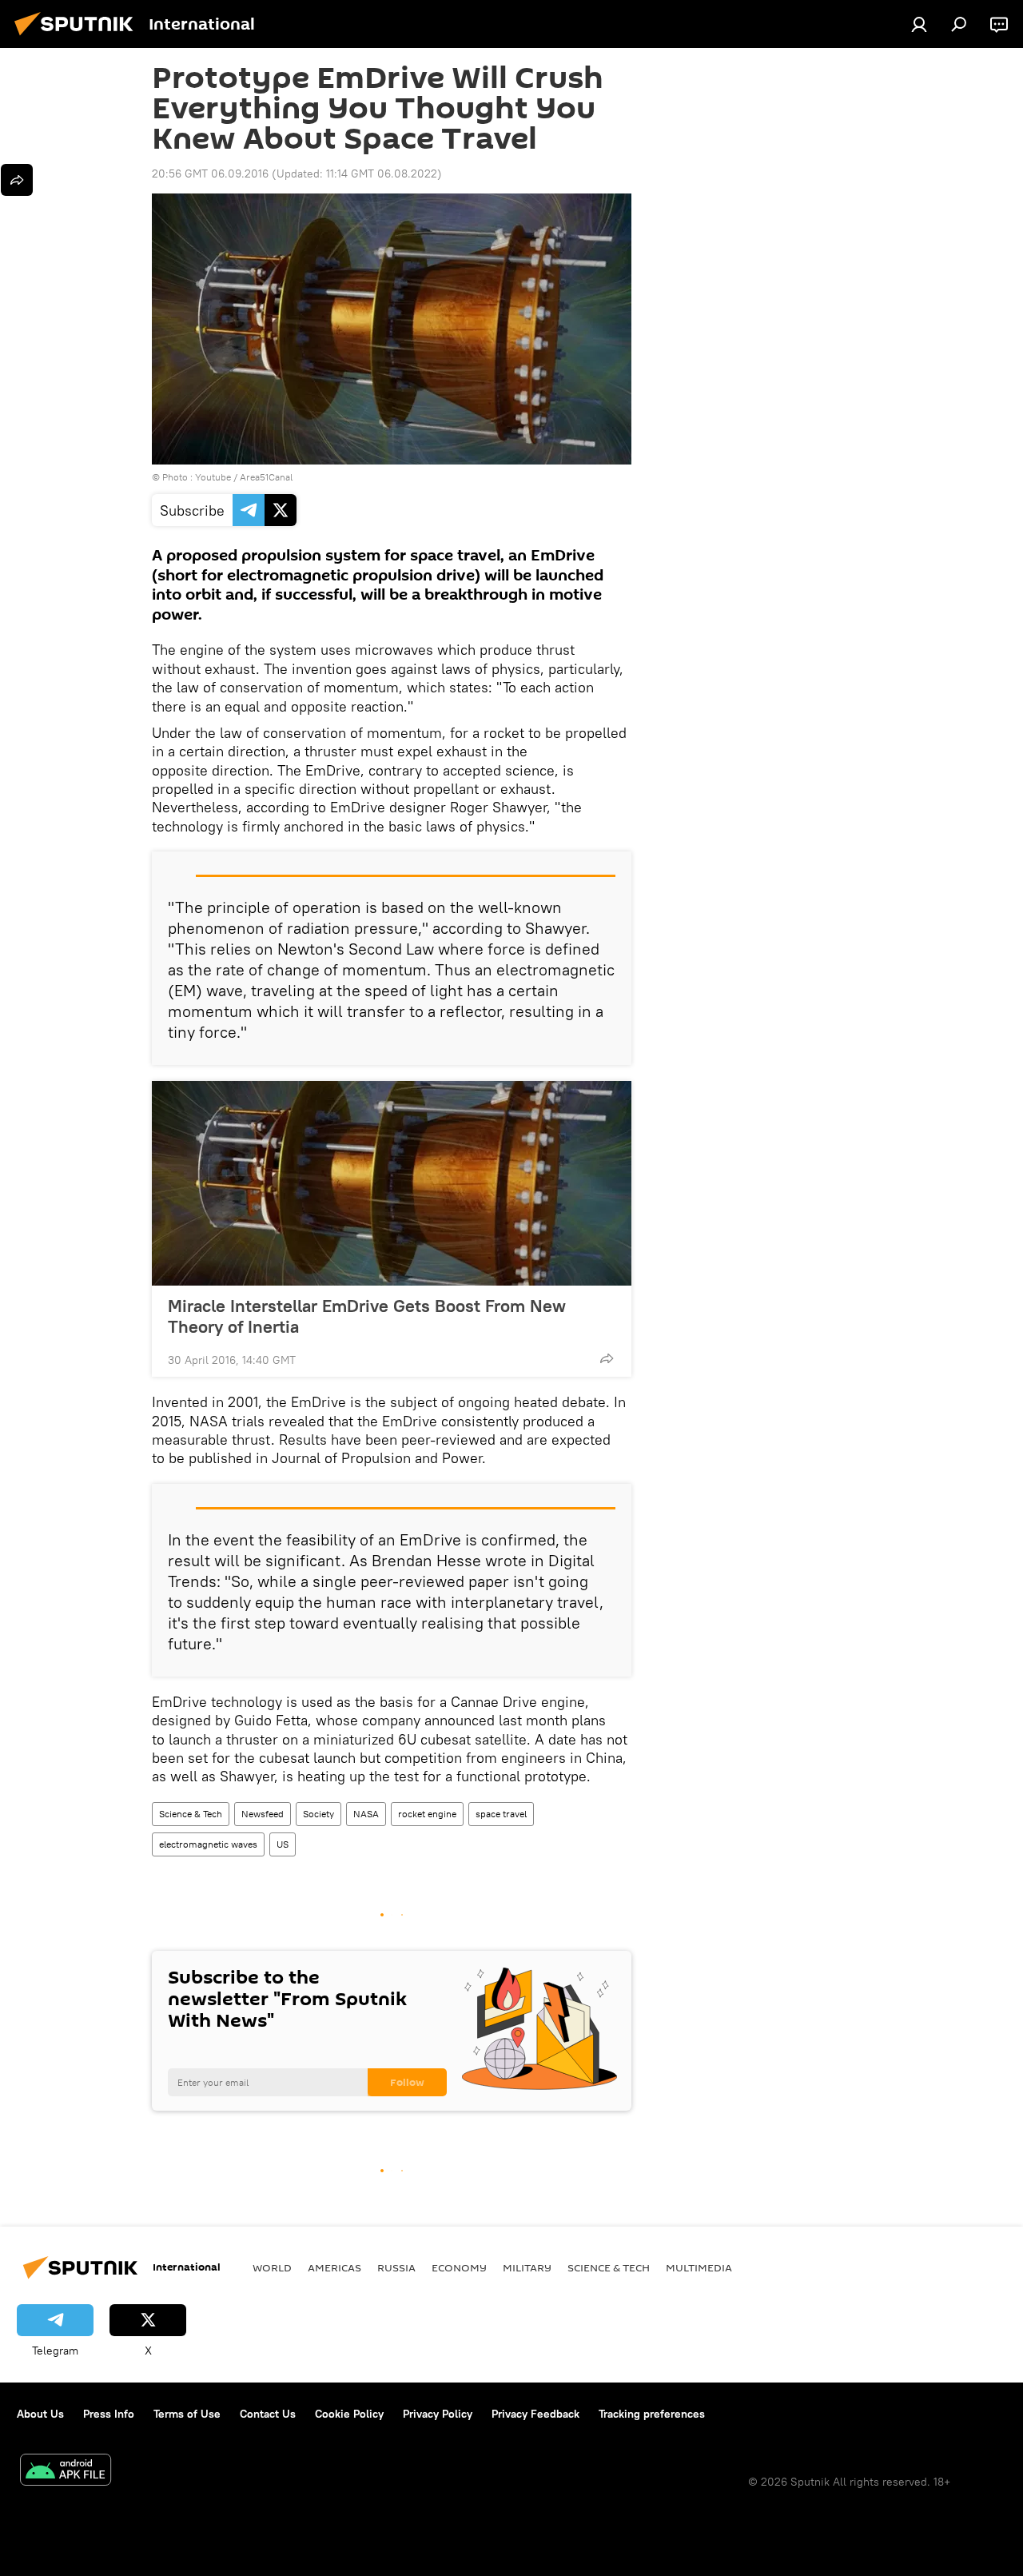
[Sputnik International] (78, 38)
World (272, 2267)
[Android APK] (66, 2472)
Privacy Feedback (535, 2414)
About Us (40, 2414)
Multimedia (699, 2267)
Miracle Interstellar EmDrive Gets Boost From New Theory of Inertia (367, 1316)
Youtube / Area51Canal (244, 477)
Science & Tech (191, 1814)
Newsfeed (263, 1814)
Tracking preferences (652, 2414)
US (283, 1844)
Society (318, 1814)
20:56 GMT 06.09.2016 (210, 173)
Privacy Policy (438, 2414)
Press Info (109, 2414)
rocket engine (427, 1814)
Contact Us (268, 2414)
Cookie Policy (349, 2414)
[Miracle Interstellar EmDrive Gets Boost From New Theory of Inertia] (392, 1183)
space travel (501, 1814)
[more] (607, 1358)
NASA (366, 1814)
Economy (459, 2267)
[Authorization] (919, 24)
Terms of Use (187, 2414)
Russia (396, 2267)
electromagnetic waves (208, 1844)
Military (527, 2267)
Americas (334, 2267)
